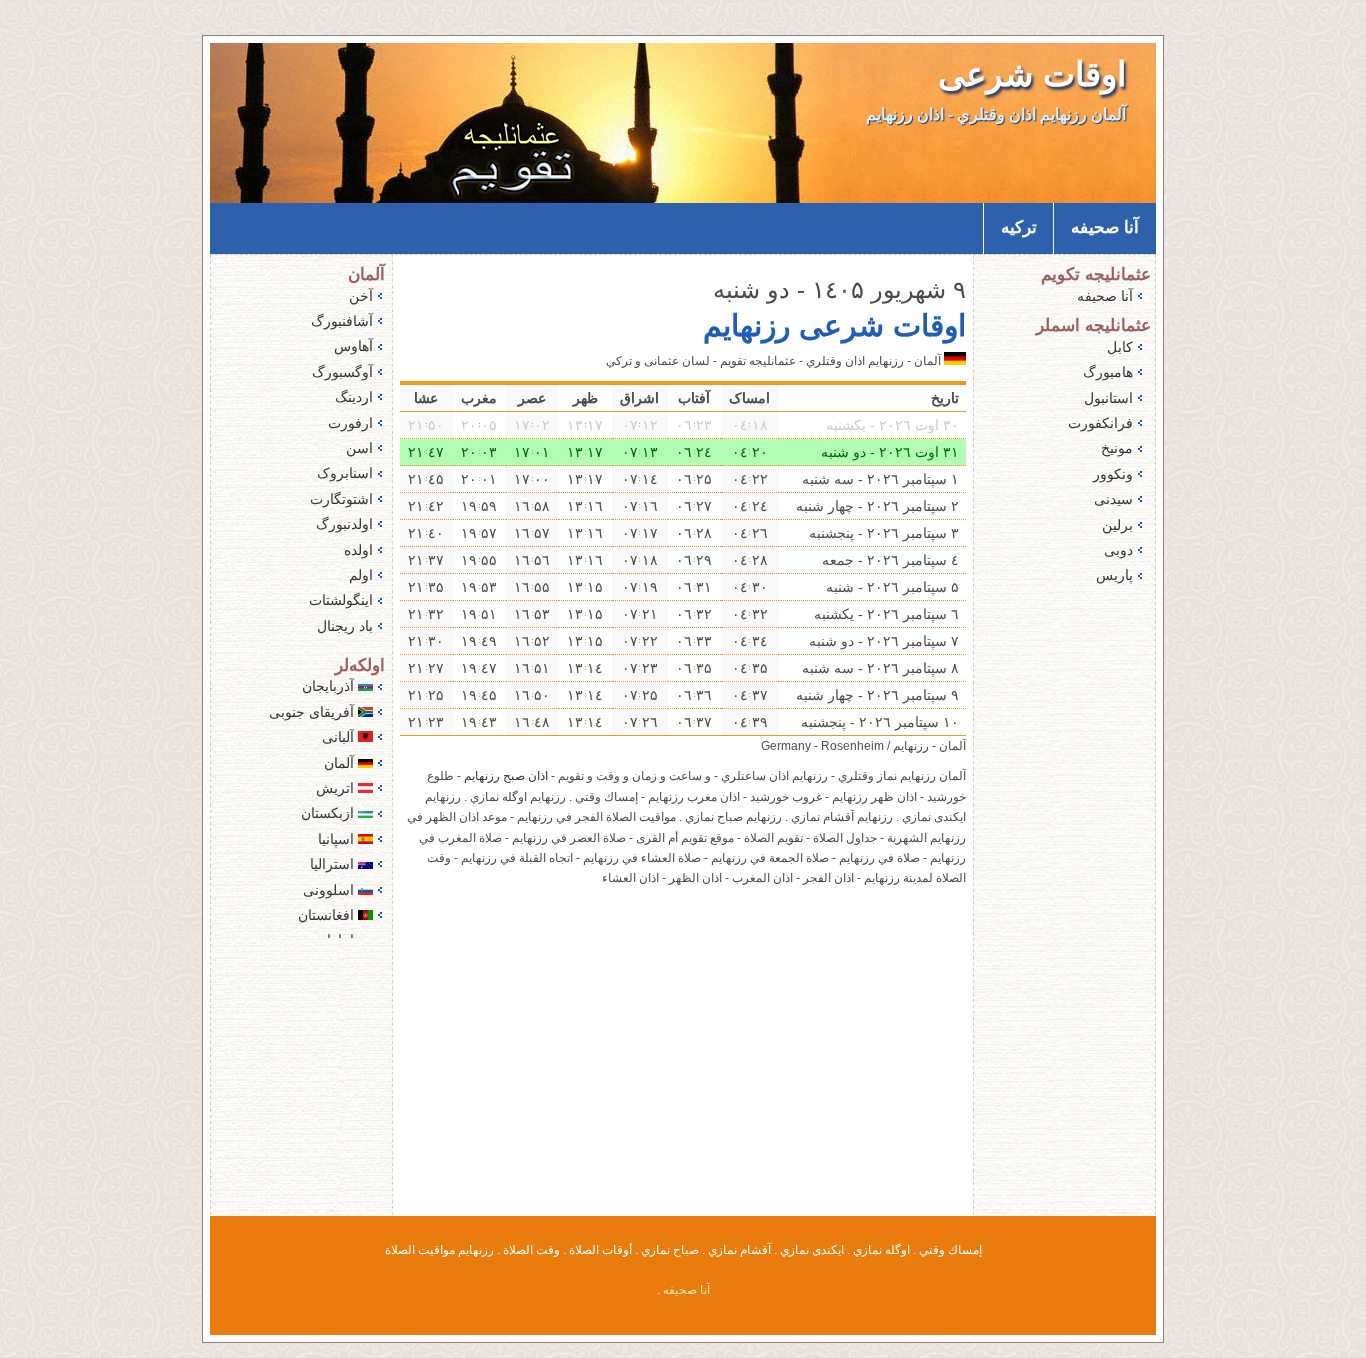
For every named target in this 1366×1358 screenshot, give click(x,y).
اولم (361, 575)
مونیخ (1117, 448)
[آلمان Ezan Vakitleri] (955, 361)
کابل (1120, 347)
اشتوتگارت (341, 499)
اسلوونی (330, 890)
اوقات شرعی (1032, 74)
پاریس (1114, 575)
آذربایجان (330, 686)
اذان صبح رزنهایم (506, 776)
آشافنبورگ (342, 321)
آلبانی (340, 737)
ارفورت (350, 423)
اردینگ (354, 397)
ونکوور (1113, 474)
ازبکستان (329, 813)
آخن (361, 296)
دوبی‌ (1118, 550)
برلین (1117, 525)
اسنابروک (345, 473)
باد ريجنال (345, 626)
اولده (358, 550)
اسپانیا (338, 839)
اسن (359, 448)
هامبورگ (1108, 372)
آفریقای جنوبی (313, 712)
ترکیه (1019, 227)
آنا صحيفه (1105, 227)
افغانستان (328, 915)
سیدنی (1113, 499)
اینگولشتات (341, 600)
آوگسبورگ (342, 372)
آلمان (341, 763)
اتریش (337, 788)
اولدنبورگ (344, 524)
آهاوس (353, 346)
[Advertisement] (683, 1064)
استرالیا (334, 864)
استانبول (1108, 398)
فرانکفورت (1100, 423)
